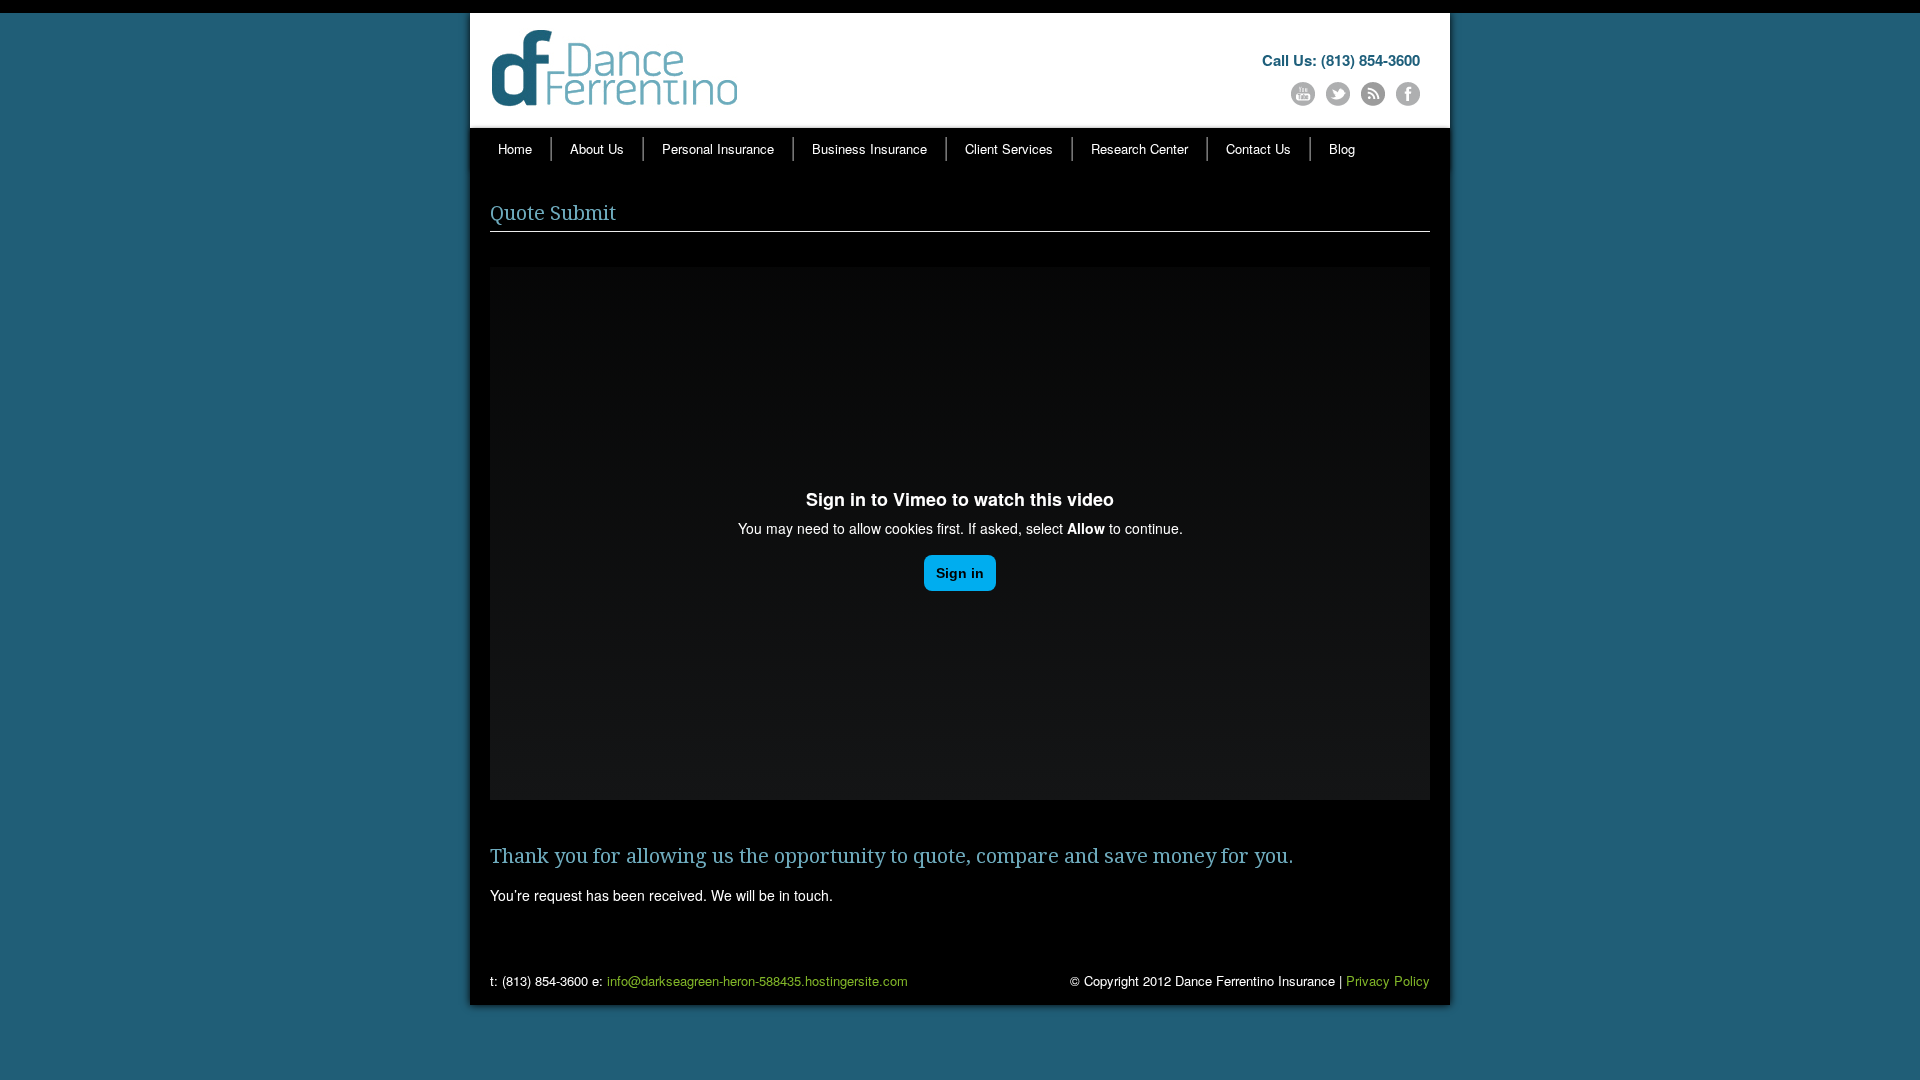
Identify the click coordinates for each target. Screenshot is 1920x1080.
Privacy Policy (1388, 980)
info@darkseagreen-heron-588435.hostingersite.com (757, 980)
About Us (597, 148)
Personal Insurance (718, 148)
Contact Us (1258, 148)
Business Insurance (869, 148)
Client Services (1009, 148)
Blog (1342, 148)
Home (515, 148)
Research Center (1139, 148)
